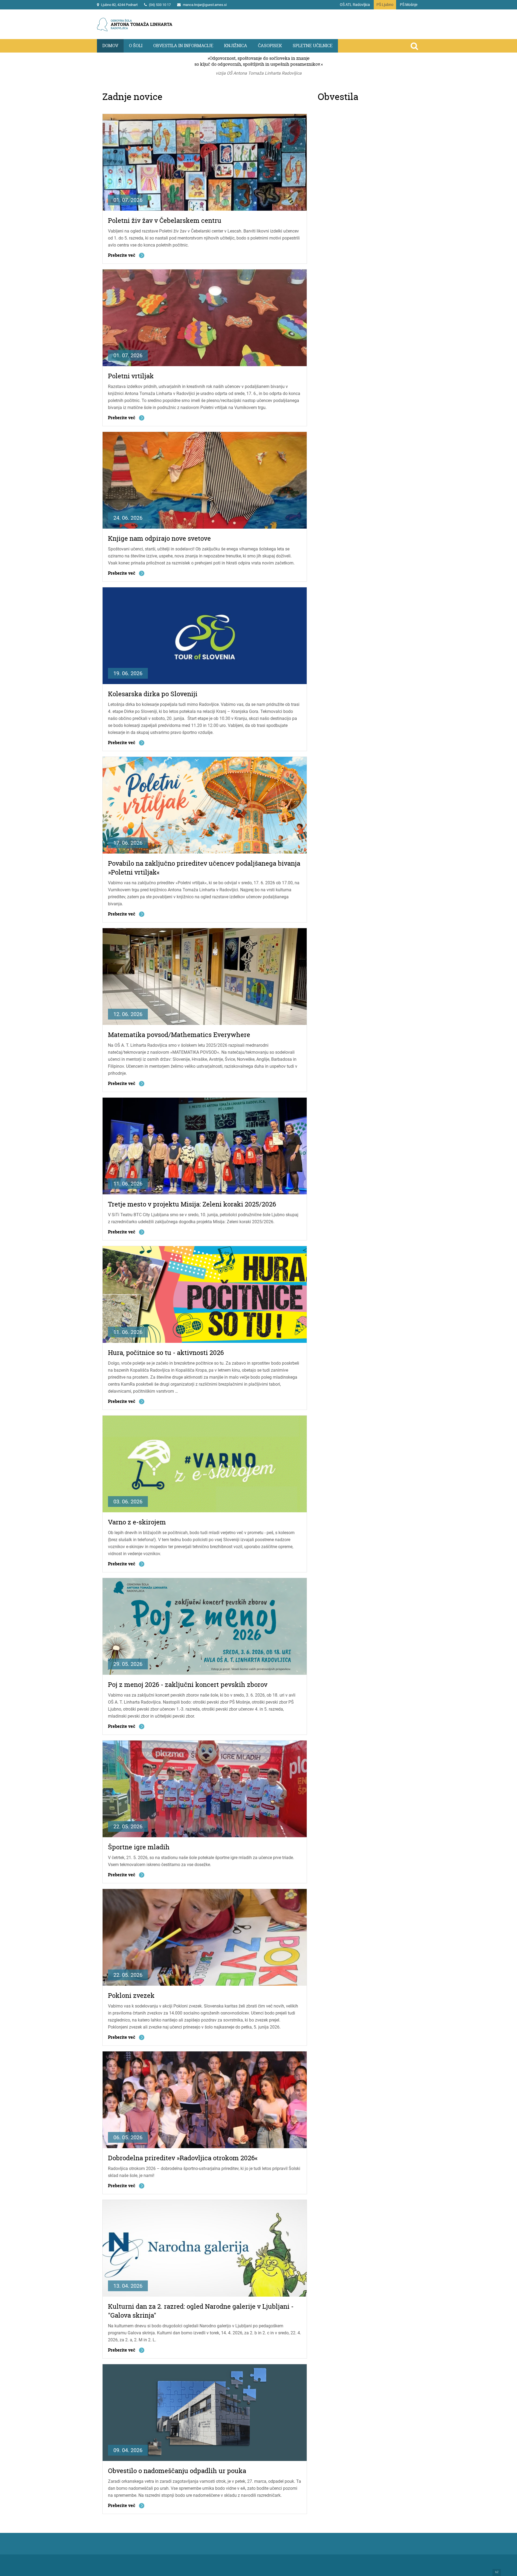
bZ (497, 2572)
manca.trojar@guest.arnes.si (205, 5)
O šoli (136, 46)
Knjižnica (236, 46)
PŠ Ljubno (385, 5)
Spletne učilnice (313, 46)
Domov (110, 46)
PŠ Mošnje (409, 5)
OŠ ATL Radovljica (355, 5)
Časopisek (270, 46)
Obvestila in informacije (183, 46)
